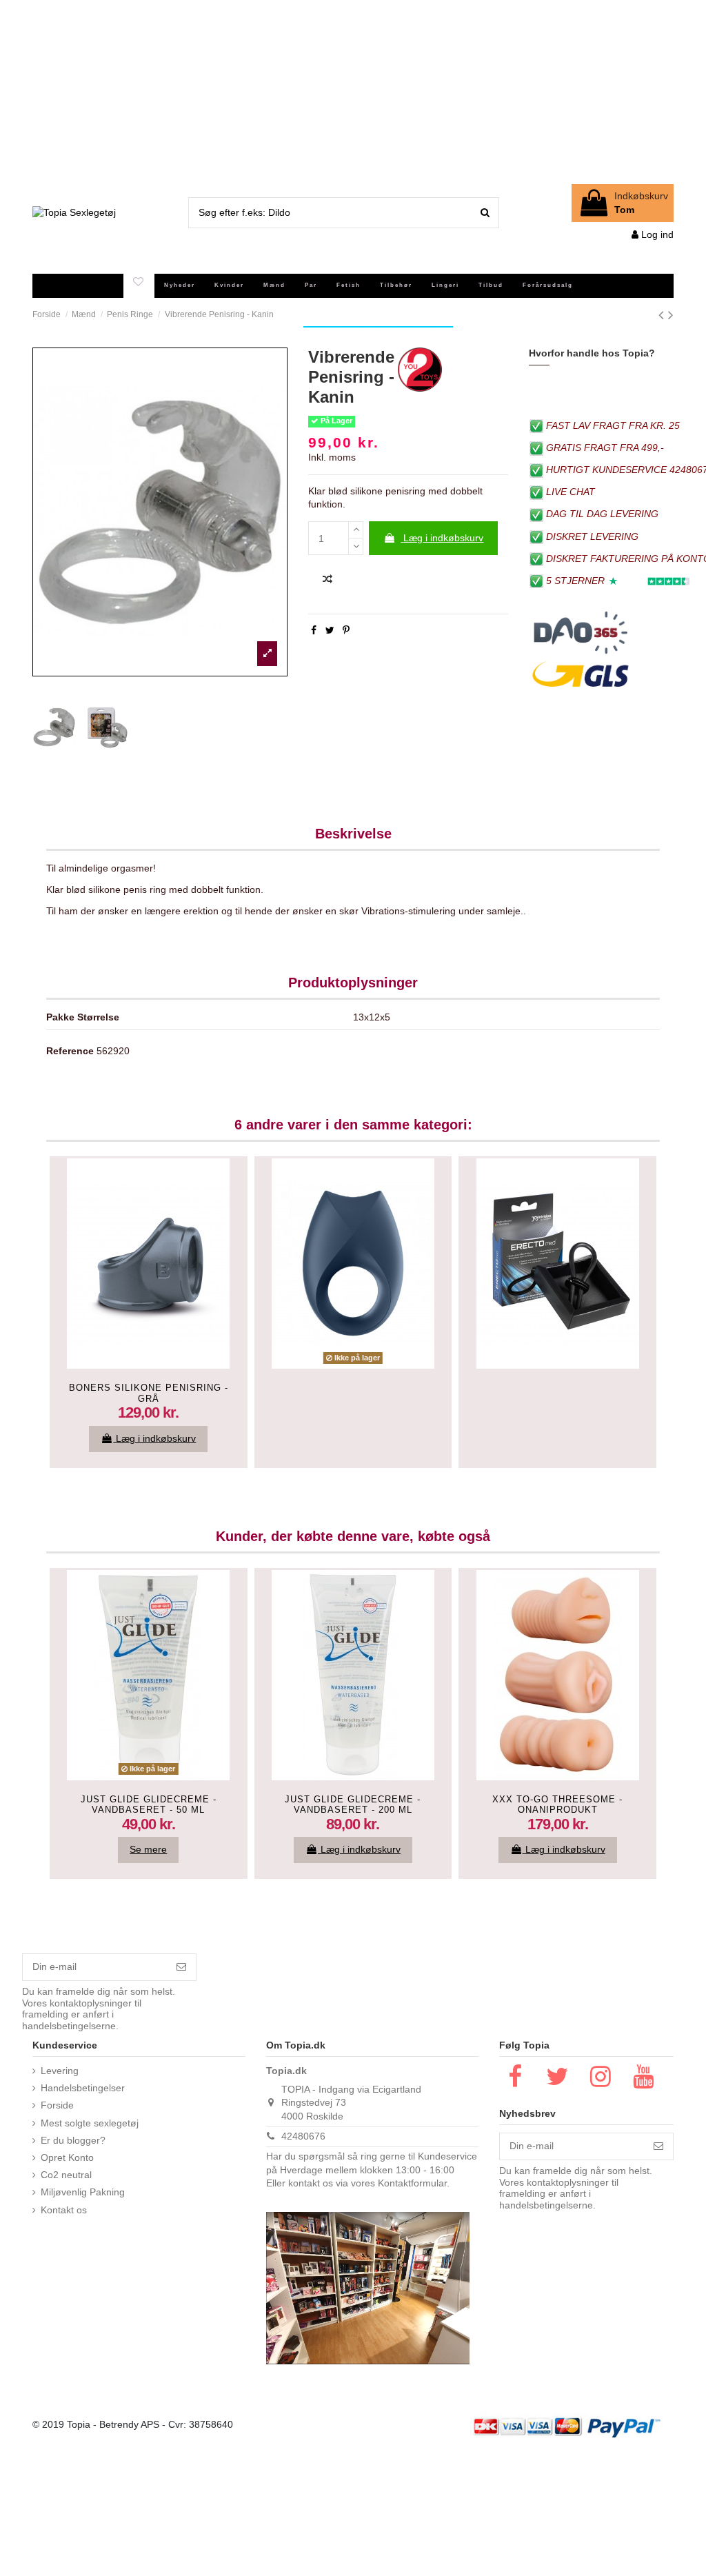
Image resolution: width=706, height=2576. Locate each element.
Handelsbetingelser (83, 2088)
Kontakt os (64, 2210)
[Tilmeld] (181, 1967)
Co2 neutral (66, 2175)
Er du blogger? (73, 2140)
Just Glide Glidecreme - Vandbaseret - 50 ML (149, 1805)
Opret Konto (67, 2157)
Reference (70, 1051)
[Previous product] (663, 315)
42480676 (303, 2136)
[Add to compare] (327, 580)
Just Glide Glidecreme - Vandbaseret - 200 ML (353, 1805)
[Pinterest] (346, 630)
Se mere (148, 1849)
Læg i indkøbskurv (443, 538)
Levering (60, 2071)
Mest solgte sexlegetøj (90, 2123)
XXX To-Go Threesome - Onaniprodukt (557, 1805)
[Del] (314, 630)
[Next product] (671, 315)
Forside (57, 2105)
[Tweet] (330, 630)
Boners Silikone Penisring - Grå (149, 1393)
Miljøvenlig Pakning (83, 2192)
